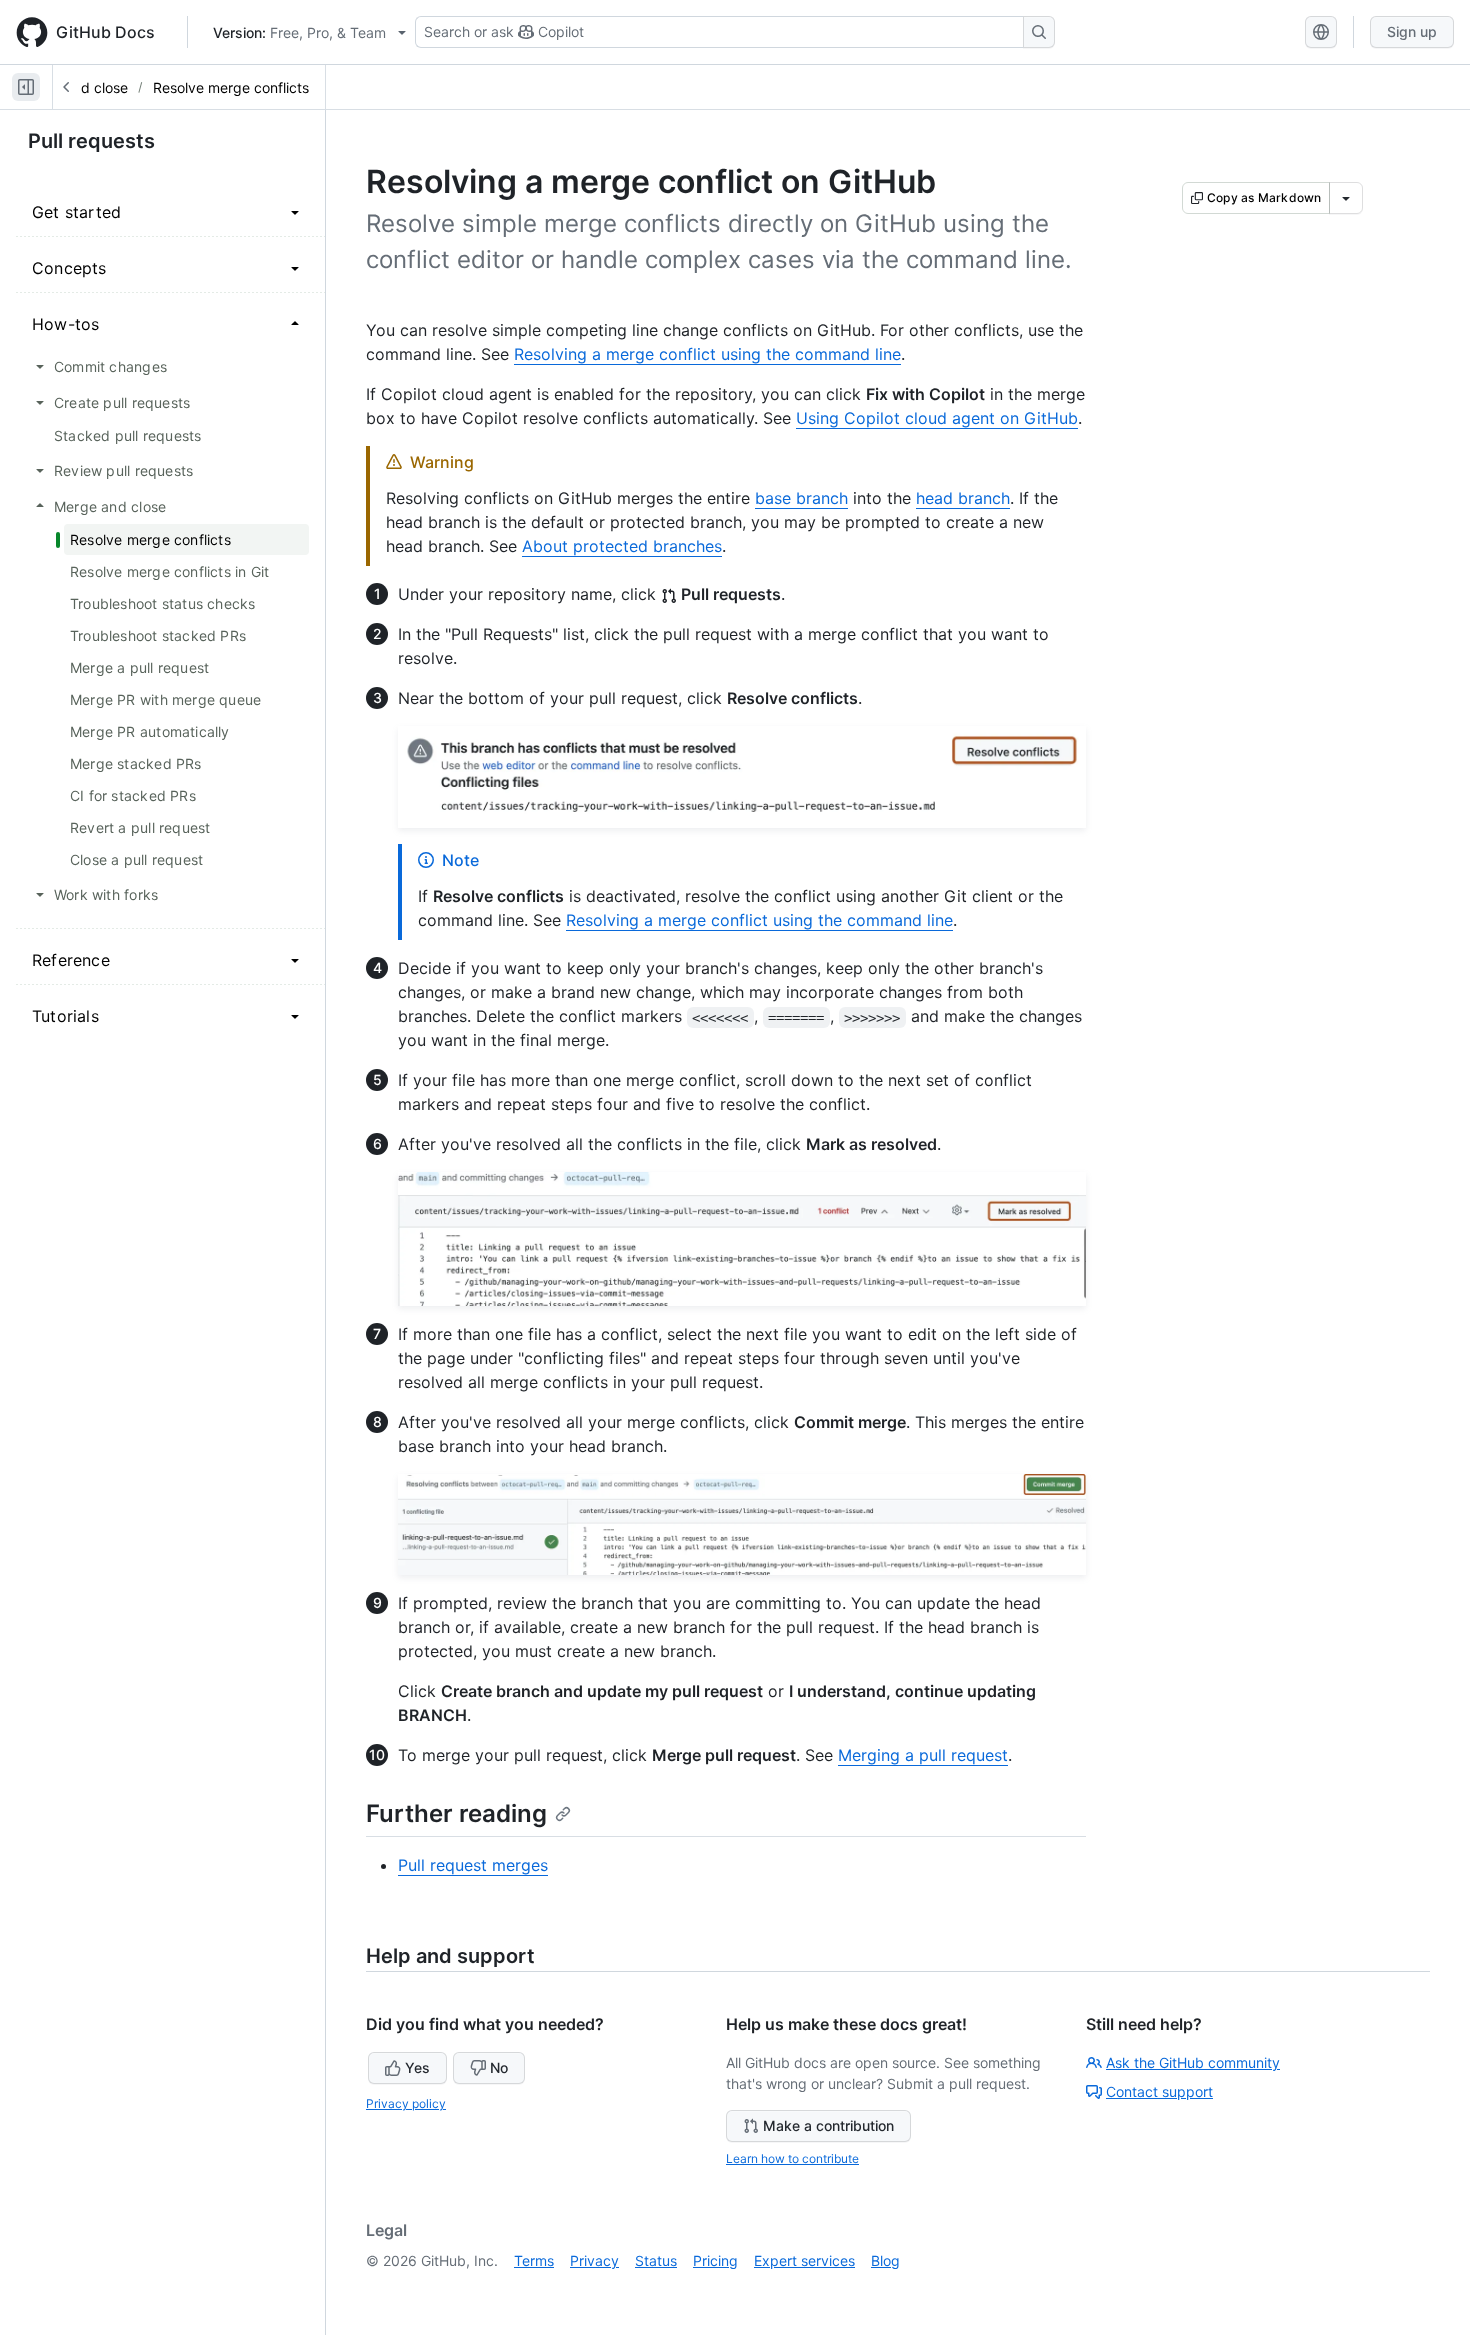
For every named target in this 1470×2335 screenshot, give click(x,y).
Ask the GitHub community (1193, 2062)
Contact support (1159, 2091)
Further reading (456, 1813)
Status (656, 2260)
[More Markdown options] (1346, 198)
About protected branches (622, 546)
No (499, 2067)
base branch (801, 498)
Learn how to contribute (792, 2158)
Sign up (1412, 31)
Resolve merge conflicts (231, 87)
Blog (885, 2260)
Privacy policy (406, 2103)
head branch (963, 498)
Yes (417, 2067)
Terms (534, 2260)
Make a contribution (828, 2125)
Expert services (804, 2260)
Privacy (594, 2260)
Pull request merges (473, 1865)
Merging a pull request (923, 1755)
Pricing (715, 2260)
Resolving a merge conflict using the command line (707, 354)
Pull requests (91, 141)
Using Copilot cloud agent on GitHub (937, 418)
